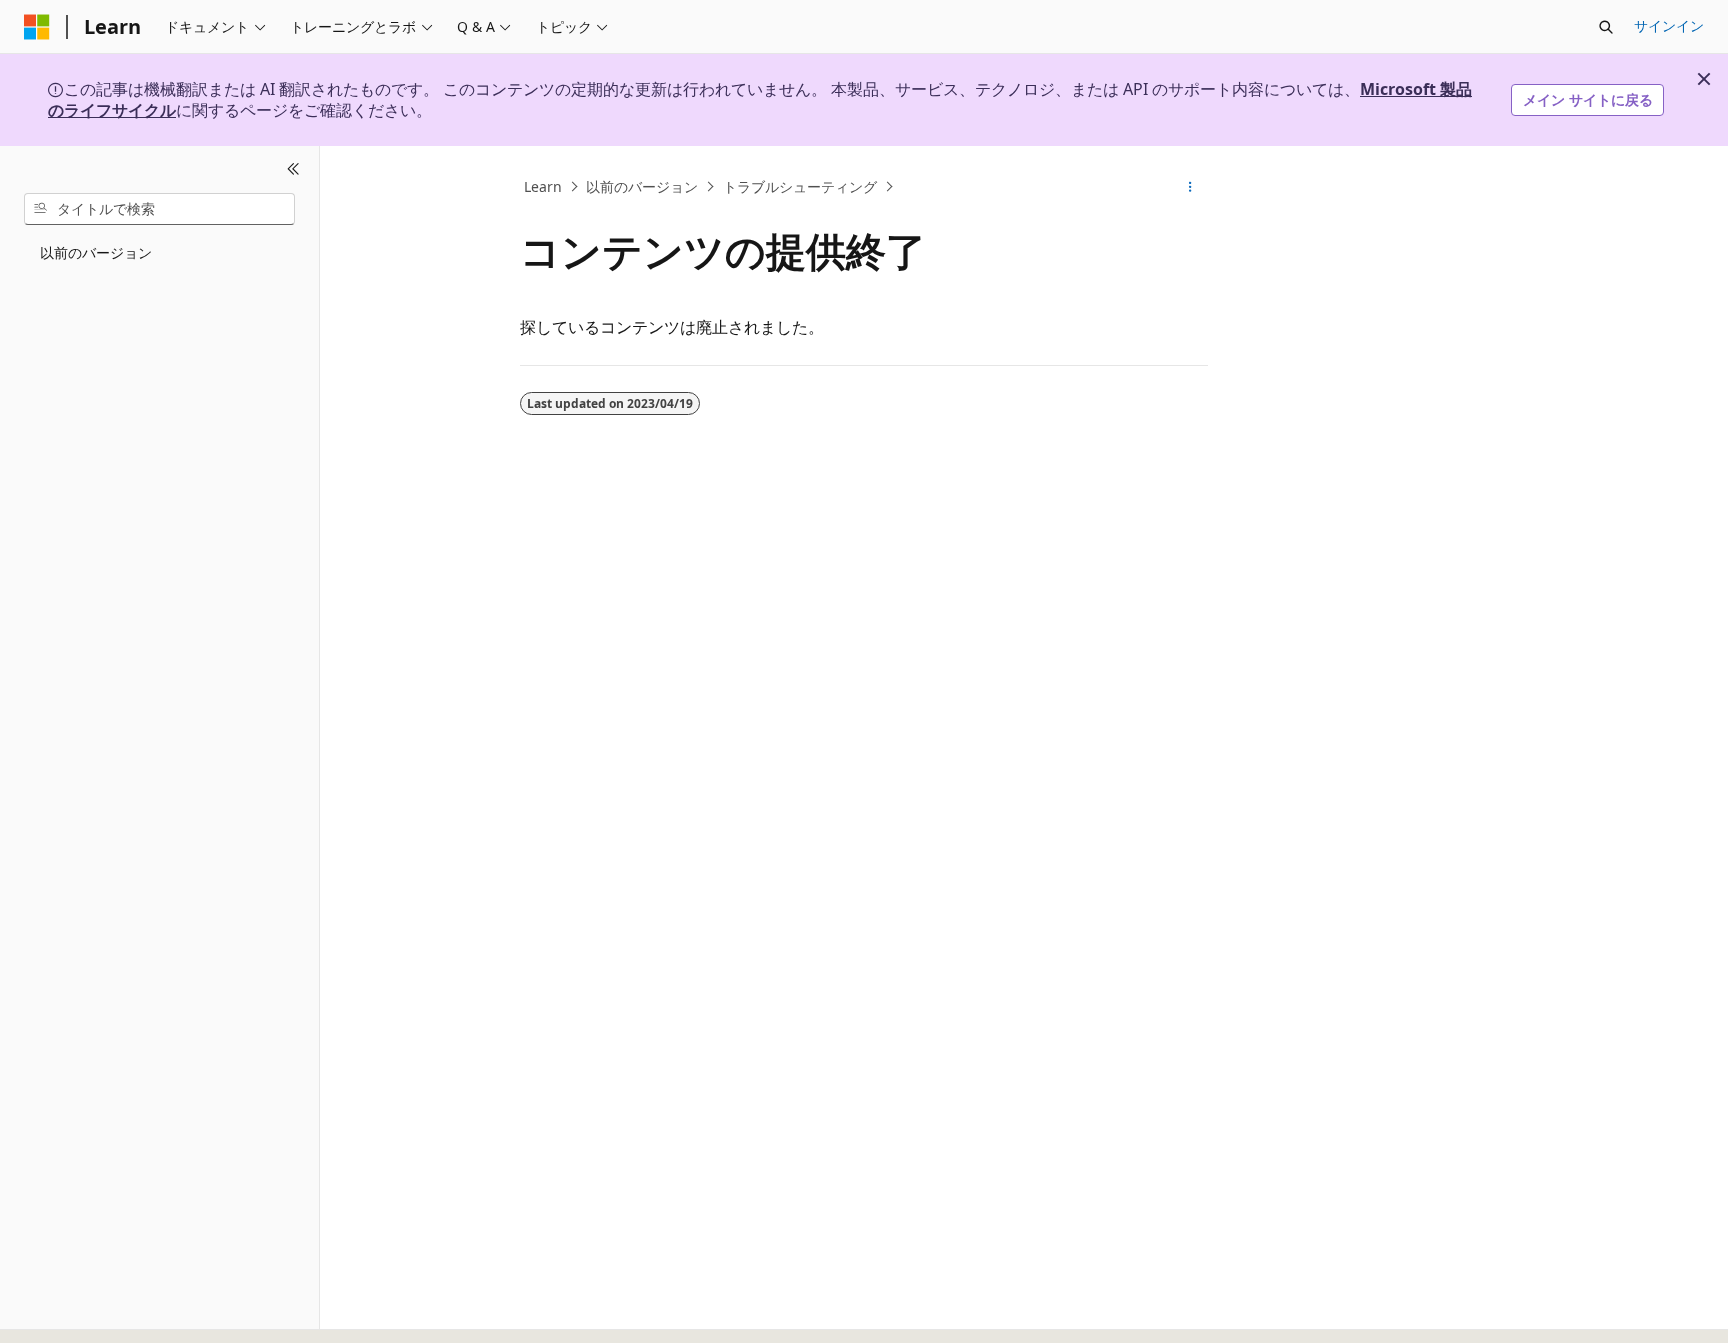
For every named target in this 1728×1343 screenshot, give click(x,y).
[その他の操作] (1190, 187)
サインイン (1669, 25)
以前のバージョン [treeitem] (96, 252)
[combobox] (159, 209)
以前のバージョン (642, 186)
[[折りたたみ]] (293, 170)
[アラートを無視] (1704, 79)
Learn (543, 186)
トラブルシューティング (800, 186)
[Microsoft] (37, 27)
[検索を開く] (1606, 27)
